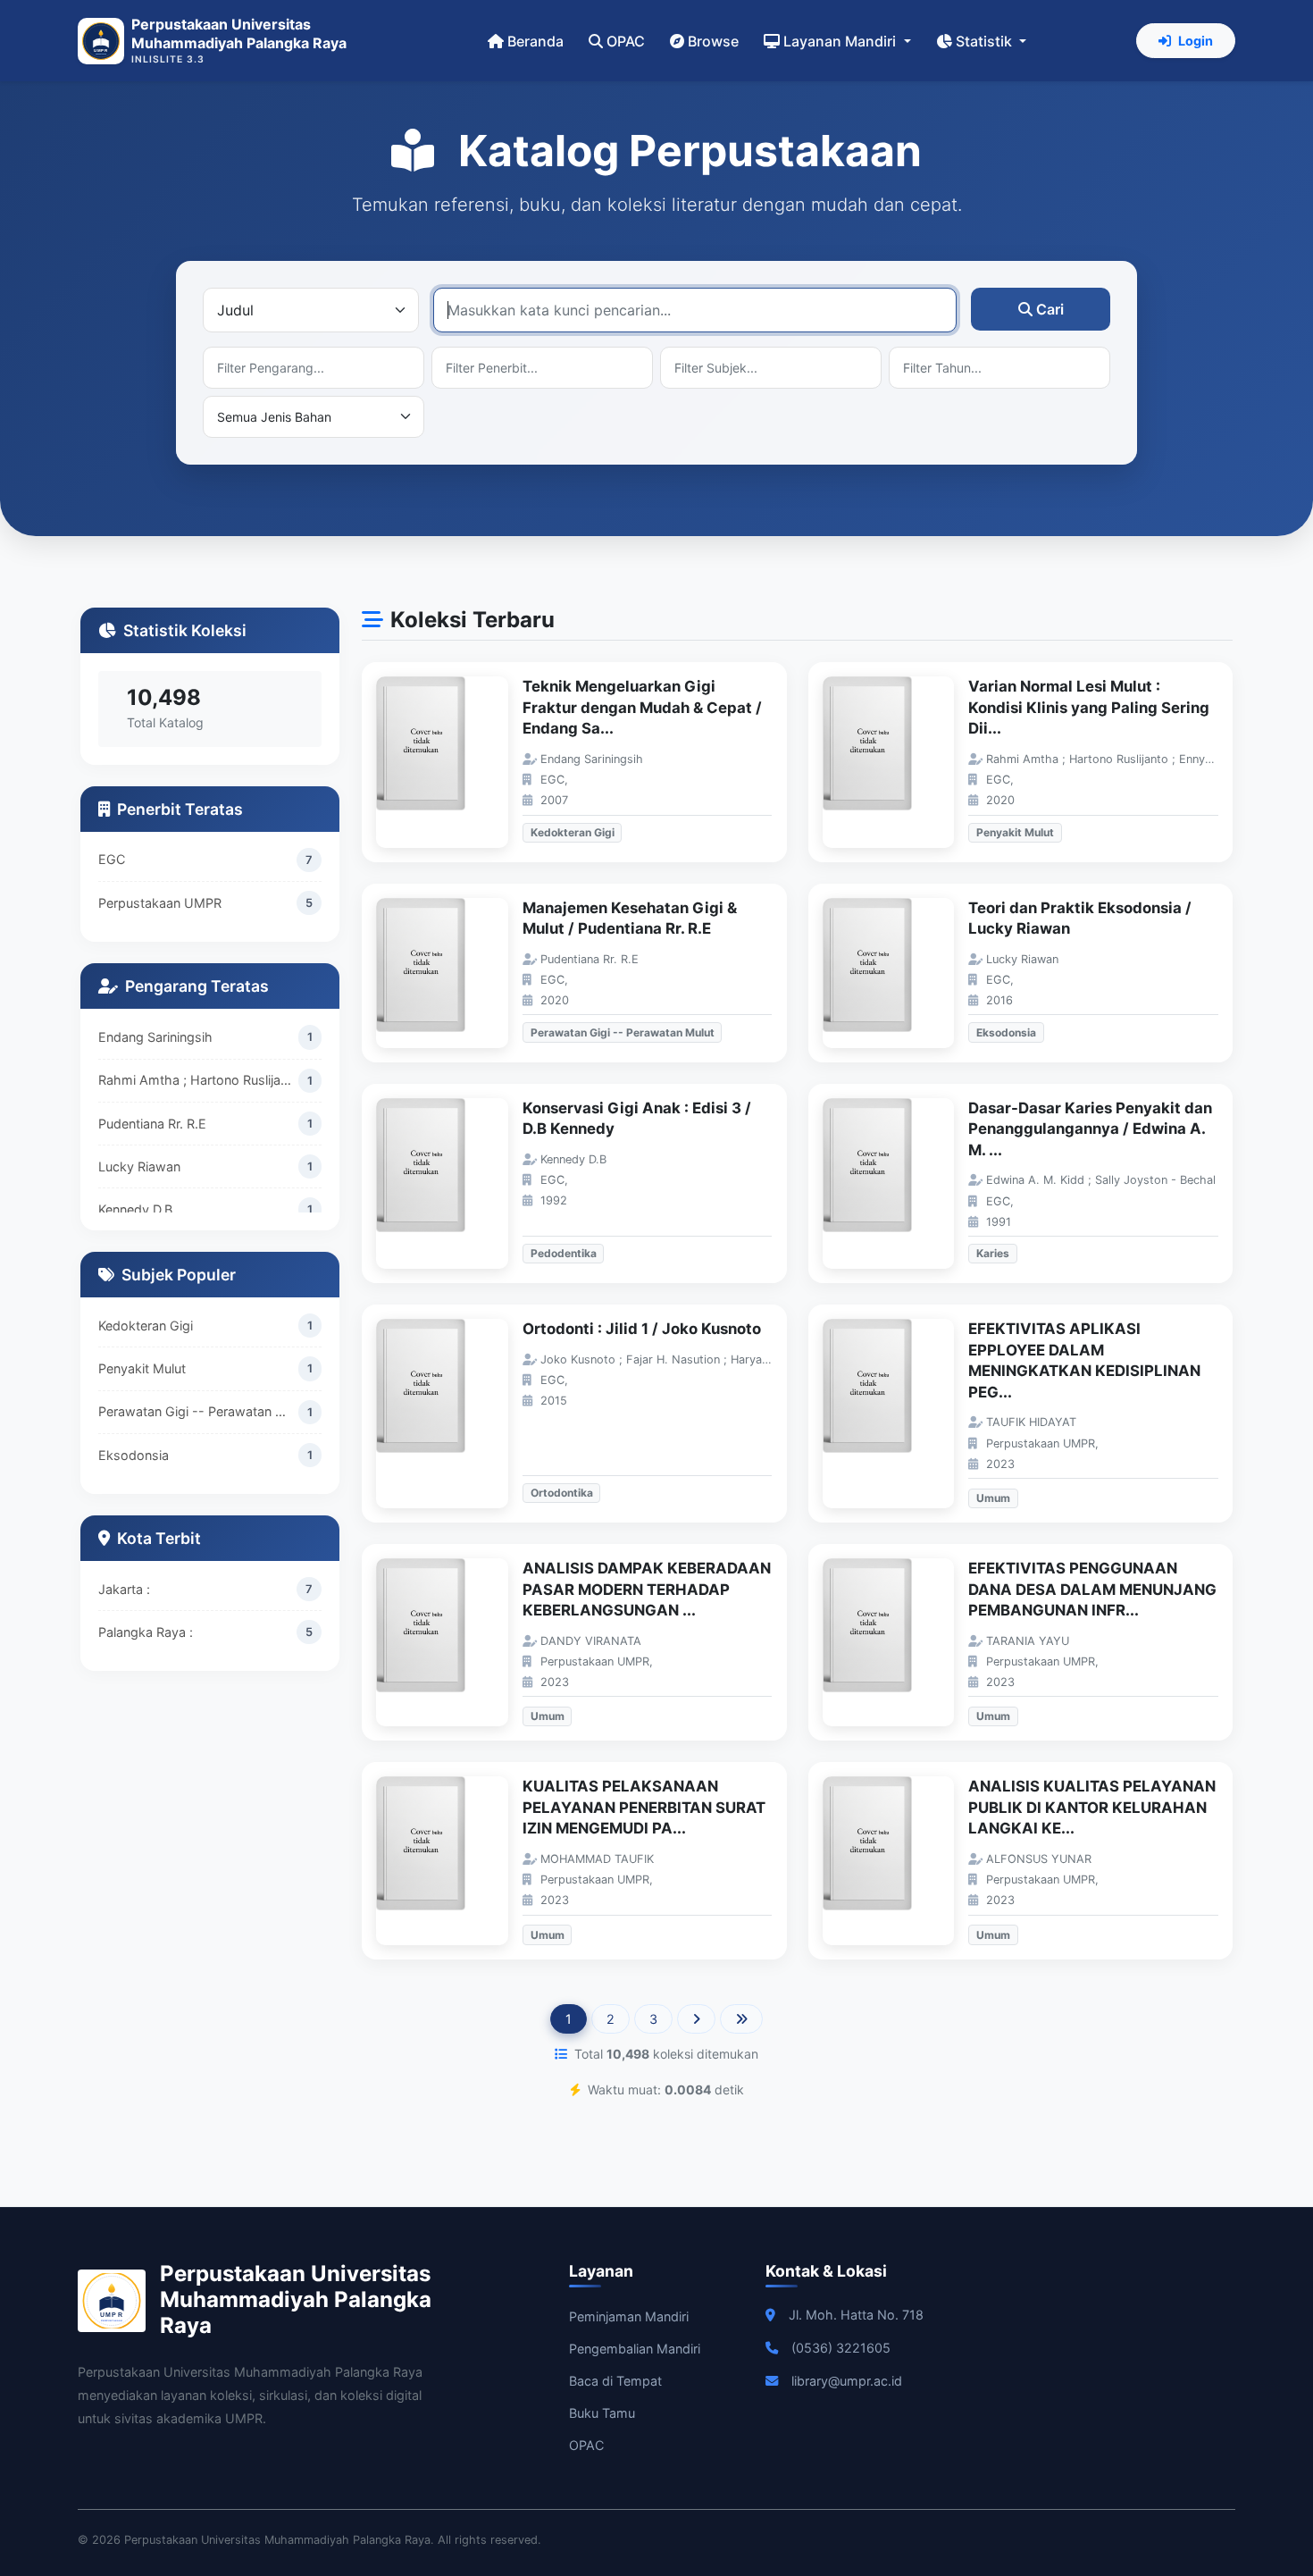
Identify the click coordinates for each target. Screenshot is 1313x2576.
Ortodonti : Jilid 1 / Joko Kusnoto (642, 1329)
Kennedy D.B (135, 1209)
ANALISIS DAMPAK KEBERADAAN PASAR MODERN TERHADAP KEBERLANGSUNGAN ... (647, 1589)
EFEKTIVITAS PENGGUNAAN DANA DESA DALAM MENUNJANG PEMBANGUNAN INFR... (1092, 1589)
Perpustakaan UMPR (160, 903)
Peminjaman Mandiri (629, 2316)
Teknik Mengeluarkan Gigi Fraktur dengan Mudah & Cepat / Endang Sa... (642, 707)
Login (1196, 41)
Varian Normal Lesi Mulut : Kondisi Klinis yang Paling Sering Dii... (1089, 707)
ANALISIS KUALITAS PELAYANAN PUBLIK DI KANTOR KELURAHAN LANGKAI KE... (1092, 1807)
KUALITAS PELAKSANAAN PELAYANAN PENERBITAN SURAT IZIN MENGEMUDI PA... (644, 1807)
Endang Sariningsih (155, 1037)
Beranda (535, 41)
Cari (1050, 309)
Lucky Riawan (139, 1166)
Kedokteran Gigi (146, 1326)
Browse (713, 41)
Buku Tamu (602, 2413)
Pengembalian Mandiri (635, 2349)
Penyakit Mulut (142, 1368)
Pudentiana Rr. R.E (152, 1123)
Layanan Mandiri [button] (841, 41)
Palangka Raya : (146, 1632)
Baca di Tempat (615, 2381)
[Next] (696, 2019)
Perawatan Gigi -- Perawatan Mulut (198, 1411)
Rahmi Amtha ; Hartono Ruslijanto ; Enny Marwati (198, 1080)
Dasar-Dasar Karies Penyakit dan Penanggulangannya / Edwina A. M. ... (1090, 1129)
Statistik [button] (986, 41)
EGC (112, 859)
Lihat (451, 763)
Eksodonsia (134, 1455)
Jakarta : (124, 1589)
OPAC (626, 41)
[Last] (741, 2019)
